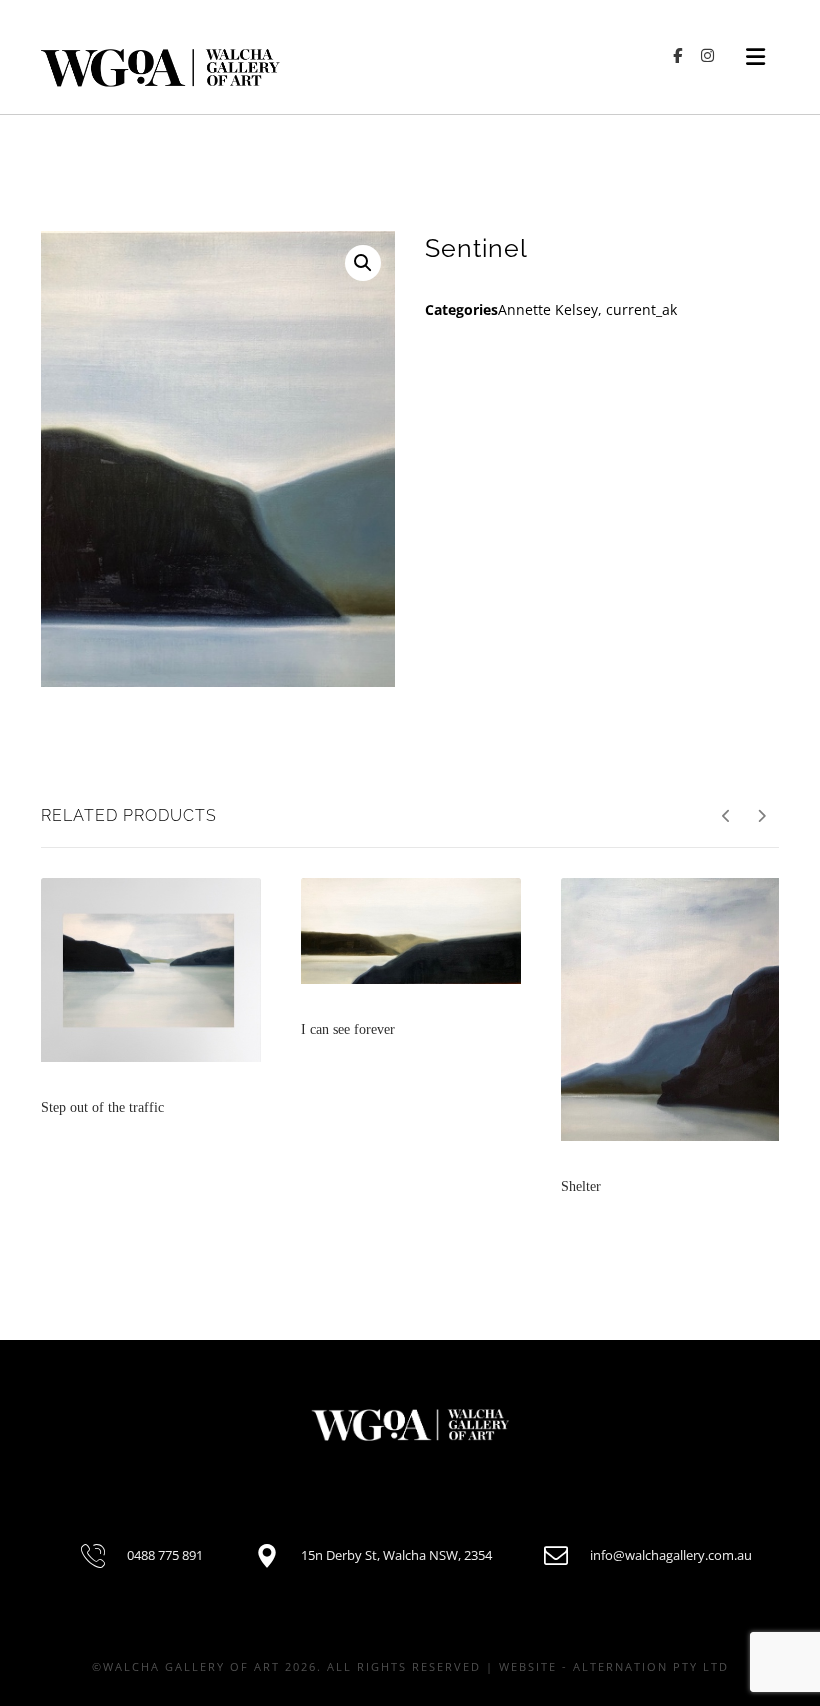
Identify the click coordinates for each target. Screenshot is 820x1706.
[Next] (761, 816)
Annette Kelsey (548, 309)
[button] (363, 263)
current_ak (641, 309)
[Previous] (726, 816)
